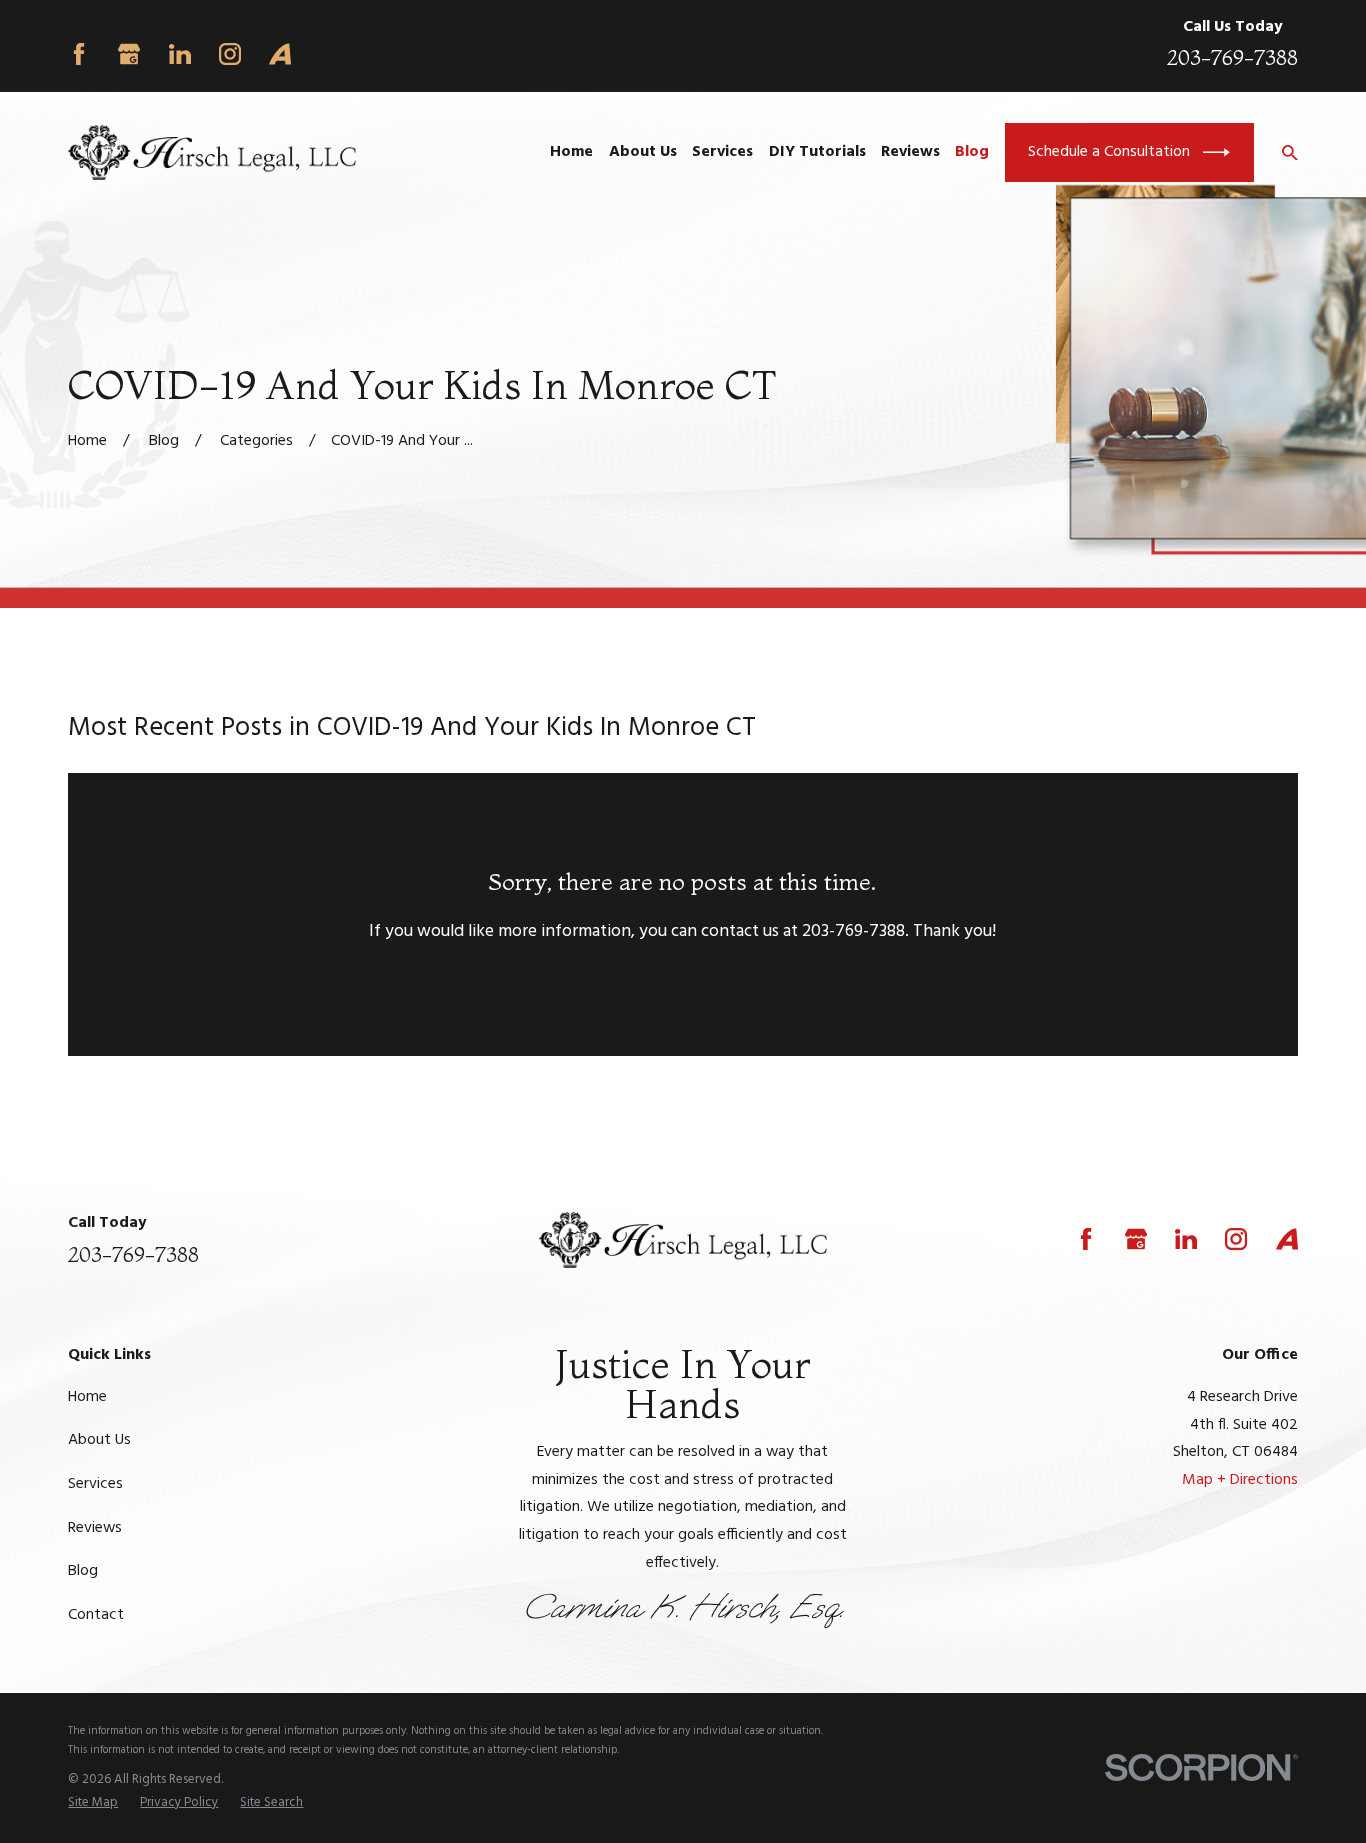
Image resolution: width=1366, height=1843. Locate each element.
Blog (83, 1571)
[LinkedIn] (180, 54)
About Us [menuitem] (643, 152)
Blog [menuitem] (972, 152)
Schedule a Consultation (1109, 152)
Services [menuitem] (722, 152)
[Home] (212, 153)
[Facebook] (79, 54)
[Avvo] (280, 54)
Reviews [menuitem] (910, 152)
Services (95, 1484)
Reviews (95, 1528)
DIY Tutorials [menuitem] (817, 152)
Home (87, 1397)
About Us (99, 1440)
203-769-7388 (1232, 57)
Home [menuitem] (571, 152)
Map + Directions (1240, 1480)
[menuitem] (93, 1802)
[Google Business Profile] (129, 54)
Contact (96, 1615)
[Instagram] (230, 54)
